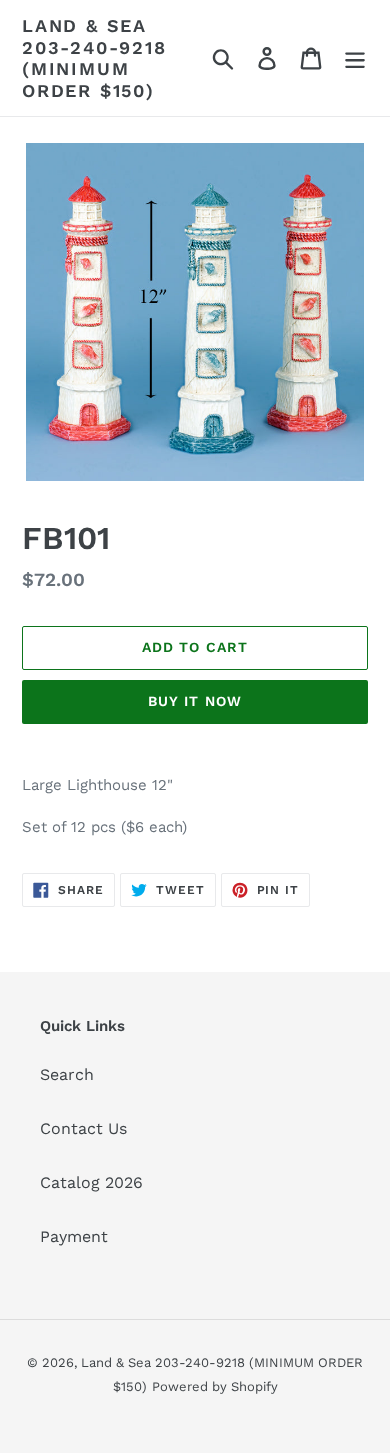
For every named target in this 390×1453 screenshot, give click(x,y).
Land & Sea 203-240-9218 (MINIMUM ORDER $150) (94, 58)
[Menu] (355, 58)
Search (67, 1074)
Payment (74, 1236)
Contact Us (83, 1128)
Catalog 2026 (91, 1182)
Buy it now (195, 701)
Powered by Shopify (215, 1386)
